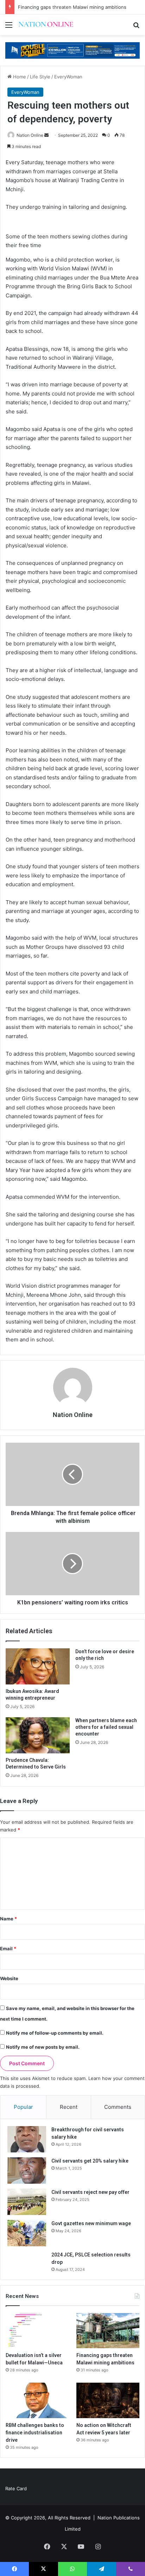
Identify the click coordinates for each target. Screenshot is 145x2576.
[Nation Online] (46, 25)
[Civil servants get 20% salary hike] (27, 2171)
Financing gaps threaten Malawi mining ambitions (72, 7)
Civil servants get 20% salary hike (90, 2161)
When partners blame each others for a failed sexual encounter (106, 1727)
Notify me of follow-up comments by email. (55, 2033)
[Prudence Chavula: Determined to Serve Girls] (38, 1735)
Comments (118, 2107)
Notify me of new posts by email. (43, 2047)
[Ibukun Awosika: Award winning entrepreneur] (38, 1666)
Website (9, 1978)
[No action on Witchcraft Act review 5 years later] (108, 2400)
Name (8, 1919)
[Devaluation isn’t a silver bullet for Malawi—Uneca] (37, 2331)
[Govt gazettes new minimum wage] (27, 2233)
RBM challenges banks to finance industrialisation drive (35, 2433)
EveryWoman (68, 77)
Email (8, 1949)
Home (19, 77)
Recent (69, 2107)
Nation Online (30, 135)
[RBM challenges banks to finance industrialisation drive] (37, 2400)
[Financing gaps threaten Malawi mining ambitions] (108, 2331)
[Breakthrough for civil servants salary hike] (27, 2139)
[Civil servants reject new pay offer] (27, 2202)
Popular (23, 2107)
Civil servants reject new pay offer (90, 2192)
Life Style (40, 77)
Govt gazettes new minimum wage (91, 2223)
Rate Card (16, 2488)
